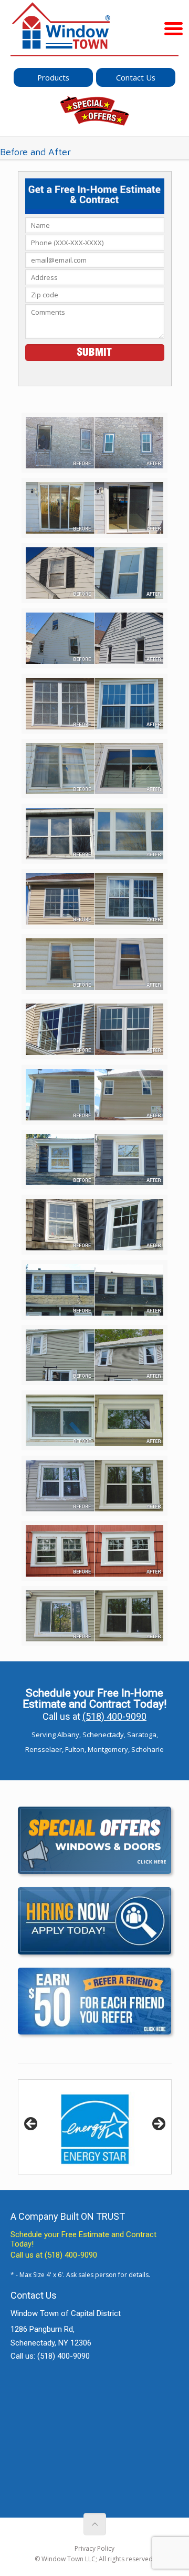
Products (53, 77)
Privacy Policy (94, 2548)
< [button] (31, 2124)
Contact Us (136, 77)
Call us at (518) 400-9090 (54, 2255)
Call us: (50, 2356)
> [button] (158, 2124)
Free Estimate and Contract (109, 2234)
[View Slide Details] (95, 2127)
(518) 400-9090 (114, 1716)
